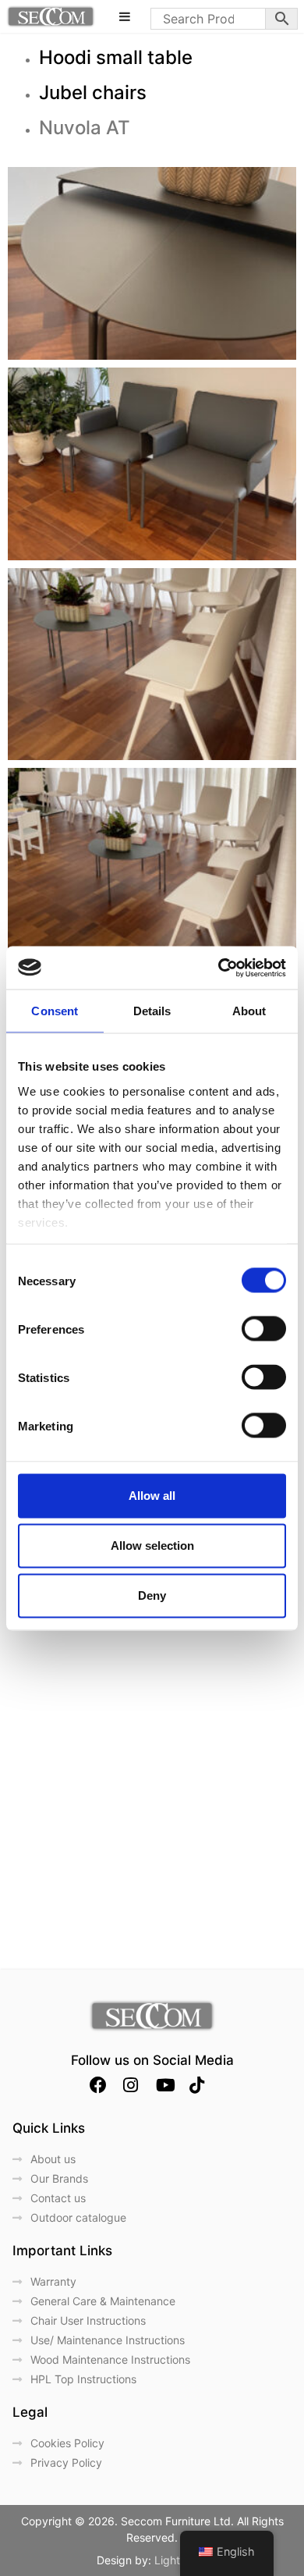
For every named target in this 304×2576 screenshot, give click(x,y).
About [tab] (249, 1011)
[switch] (264, 1329)
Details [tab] (152, 1011)
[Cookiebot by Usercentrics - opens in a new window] (219, 968)
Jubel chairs (93, 92)
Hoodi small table (116, 57)
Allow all (152, 1496)
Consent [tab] (55, 1011)
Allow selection (152, 1546)
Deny (152, 1595)
